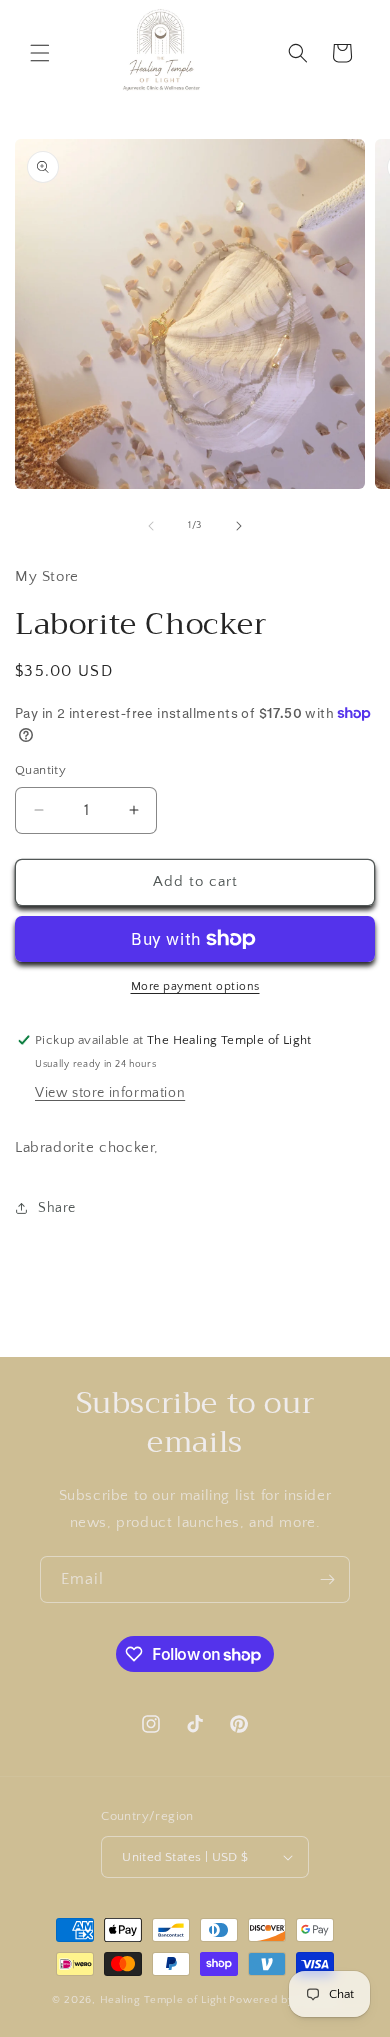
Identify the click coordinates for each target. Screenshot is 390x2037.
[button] (40, 53)
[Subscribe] (327, 1579)
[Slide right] (239, 526)
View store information (110, 1093)
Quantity (40, 770)
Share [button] (57, 1208)
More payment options (195, 986)
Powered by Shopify (283, 2000)
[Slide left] (151, 526)
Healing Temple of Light (163, 2000)
